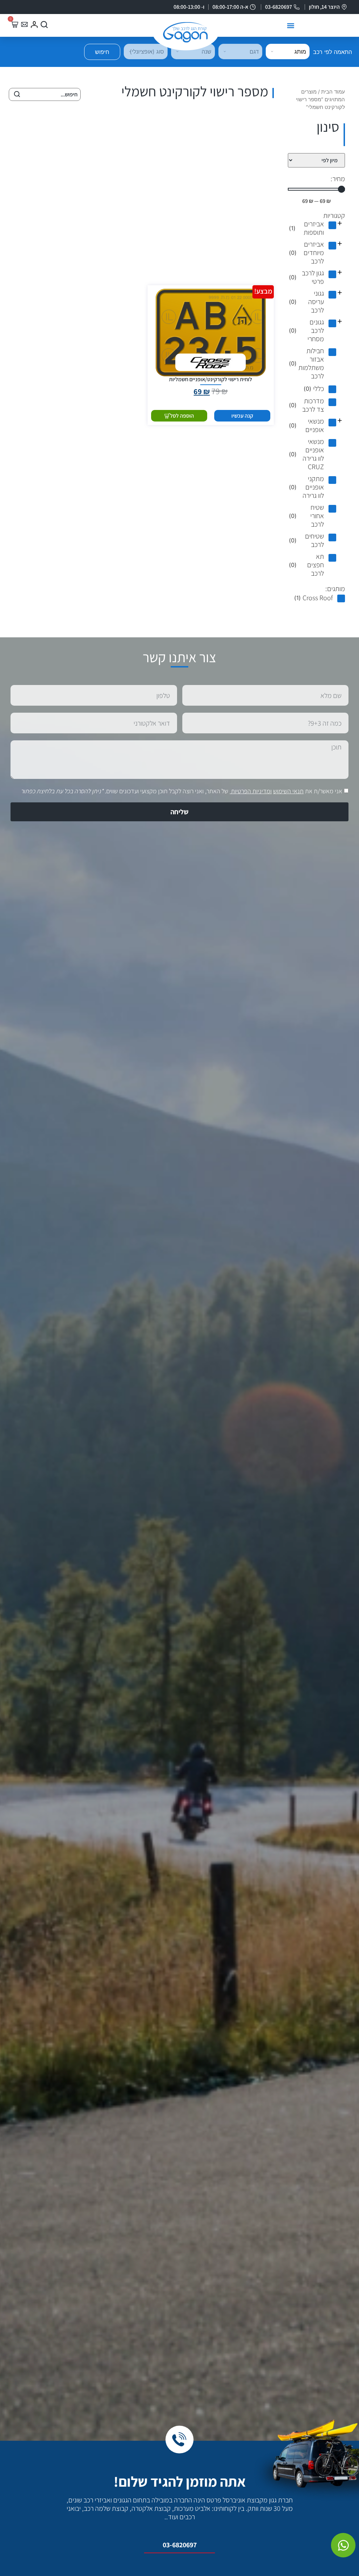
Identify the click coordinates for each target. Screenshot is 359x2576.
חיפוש (102, 52)
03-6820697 (180, 2545)
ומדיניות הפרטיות (251, 791)
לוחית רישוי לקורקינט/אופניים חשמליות (211, 379)
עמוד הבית (333, 92)
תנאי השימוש (288, 791)
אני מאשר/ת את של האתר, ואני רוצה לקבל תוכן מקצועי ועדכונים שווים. (181, 791)
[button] (291, 26)
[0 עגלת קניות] (14, 24)
